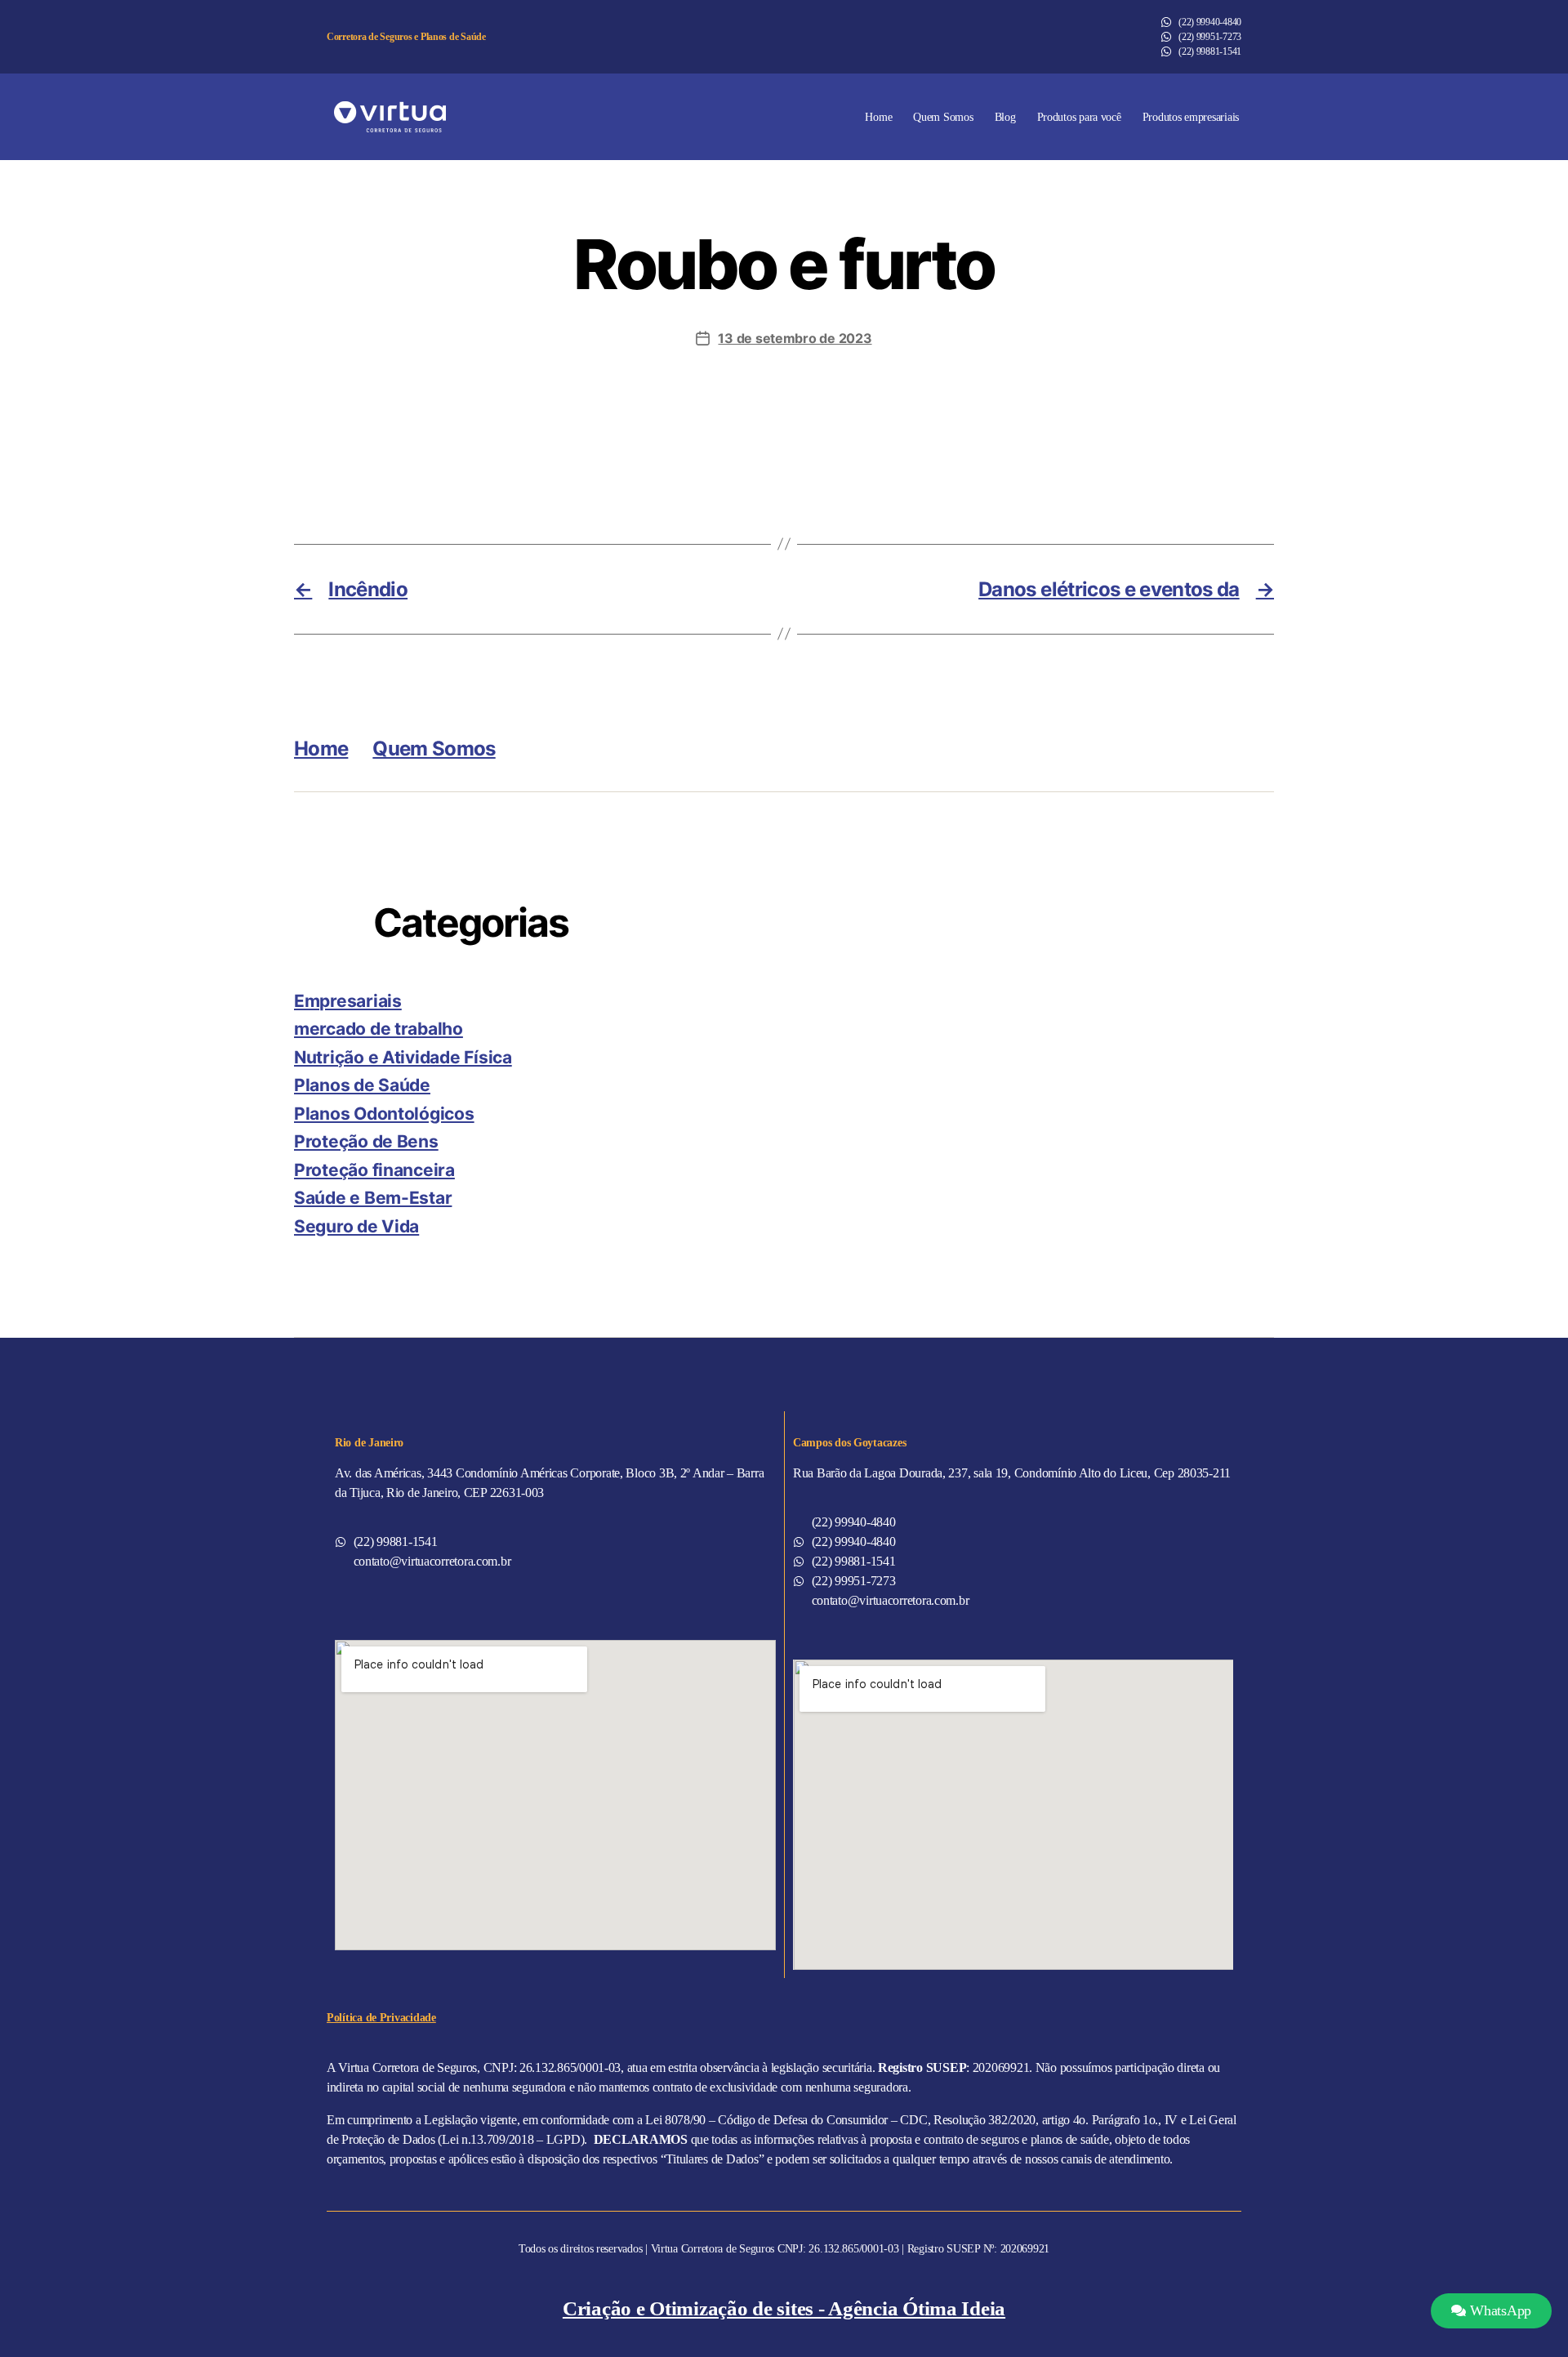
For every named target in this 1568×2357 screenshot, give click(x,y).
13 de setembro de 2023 (795, 338)
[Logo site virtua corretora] (390, 117)
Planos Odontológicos (384, 1114)
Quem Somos (943, 117)
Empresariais (348, 1001)
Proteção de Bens (366, 1141)
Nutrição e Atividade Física (403, 1057)
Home (878, 117)
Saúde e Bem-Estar (373, 1198)
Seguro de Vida (356, 1226)
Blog (1005, 117)
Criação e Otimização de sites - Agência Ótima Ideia (784, 2308)
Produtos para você (1079, 117)
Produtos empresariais (1191, 117)
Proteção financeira (374, 1170)
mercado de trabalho (379, 1029)
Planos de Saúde (362, 1085)
